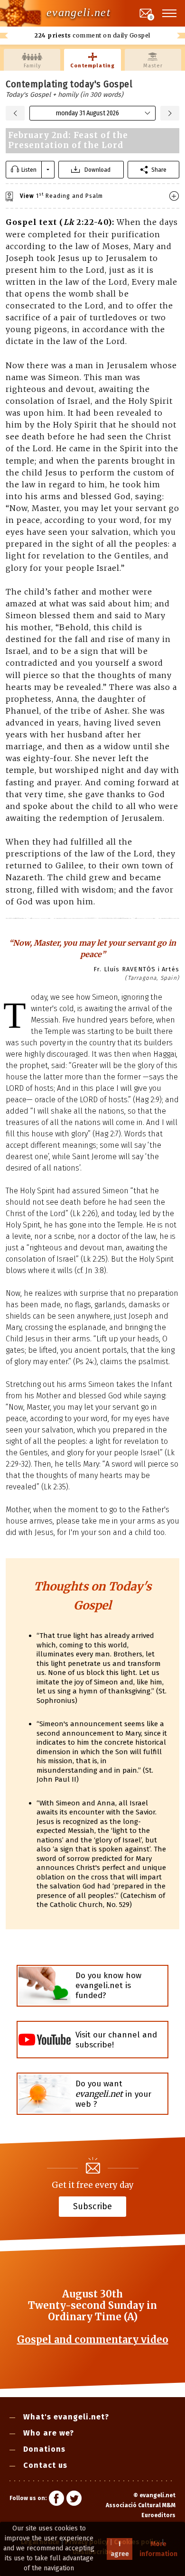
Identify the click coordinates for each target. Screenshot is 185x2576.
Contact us (45, 2465)
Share (159, 170)
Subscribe (92, 2206)
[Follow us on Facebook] (56, 2500)
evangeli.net (79, 12)
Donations (44, 2449)
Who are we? (49, 2433)
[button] (170, 13)
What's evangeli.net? (66, 2417)
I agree (120, 2549)
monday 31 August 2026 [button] (88, 113)
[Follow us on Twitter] (74, 2500)
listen (29, 170)
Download (97, 170)
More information (158, 2549)
